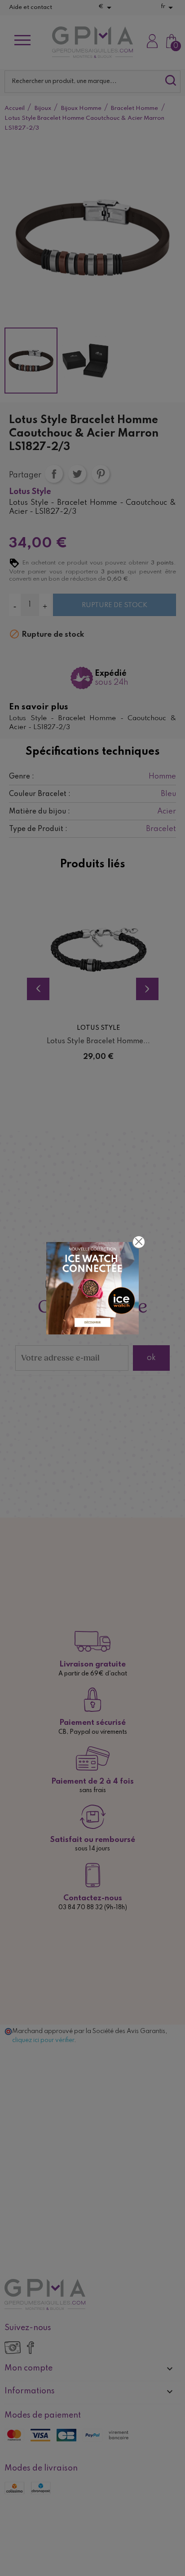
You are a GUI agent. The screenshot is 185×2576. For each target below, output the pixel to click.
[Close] (139, 1242)
